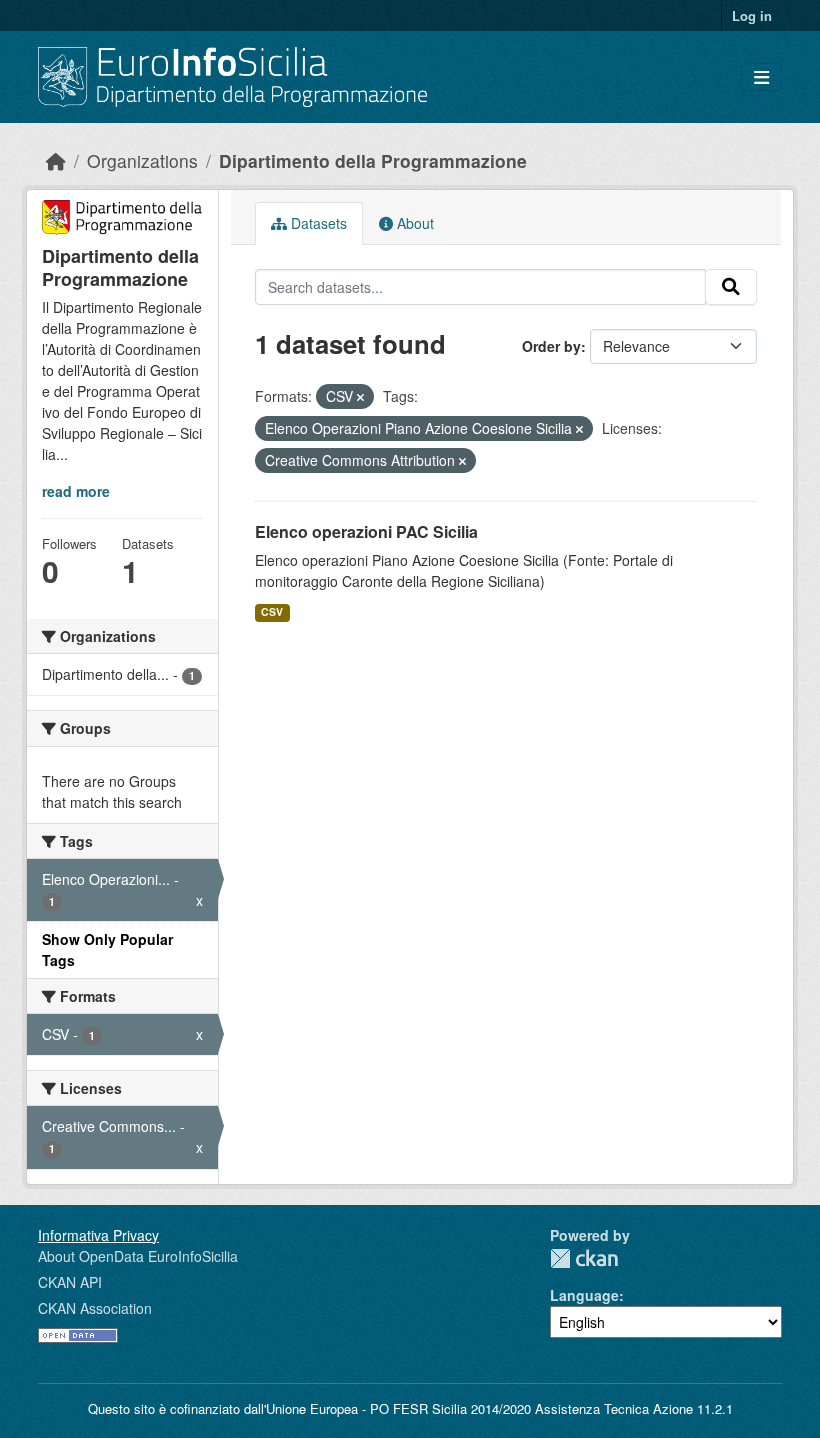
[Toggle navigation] (761, 77)
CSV (272, 611)
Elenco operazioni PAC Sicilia (366, 531)
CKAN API (70, 1282)
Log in (752, 15)
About (413, 223)
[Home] (56, 160)
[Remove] (360, 397)
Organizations (142, 160)
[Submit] (731, 287)
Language (584, 1295)
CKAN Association (95, 1308)
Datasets (317, 223)
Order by (551, 346)
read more (76, 491)
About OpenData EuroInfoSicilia (138, 1256)
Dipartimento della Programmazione (373, 160)
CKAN (584, 1258)
